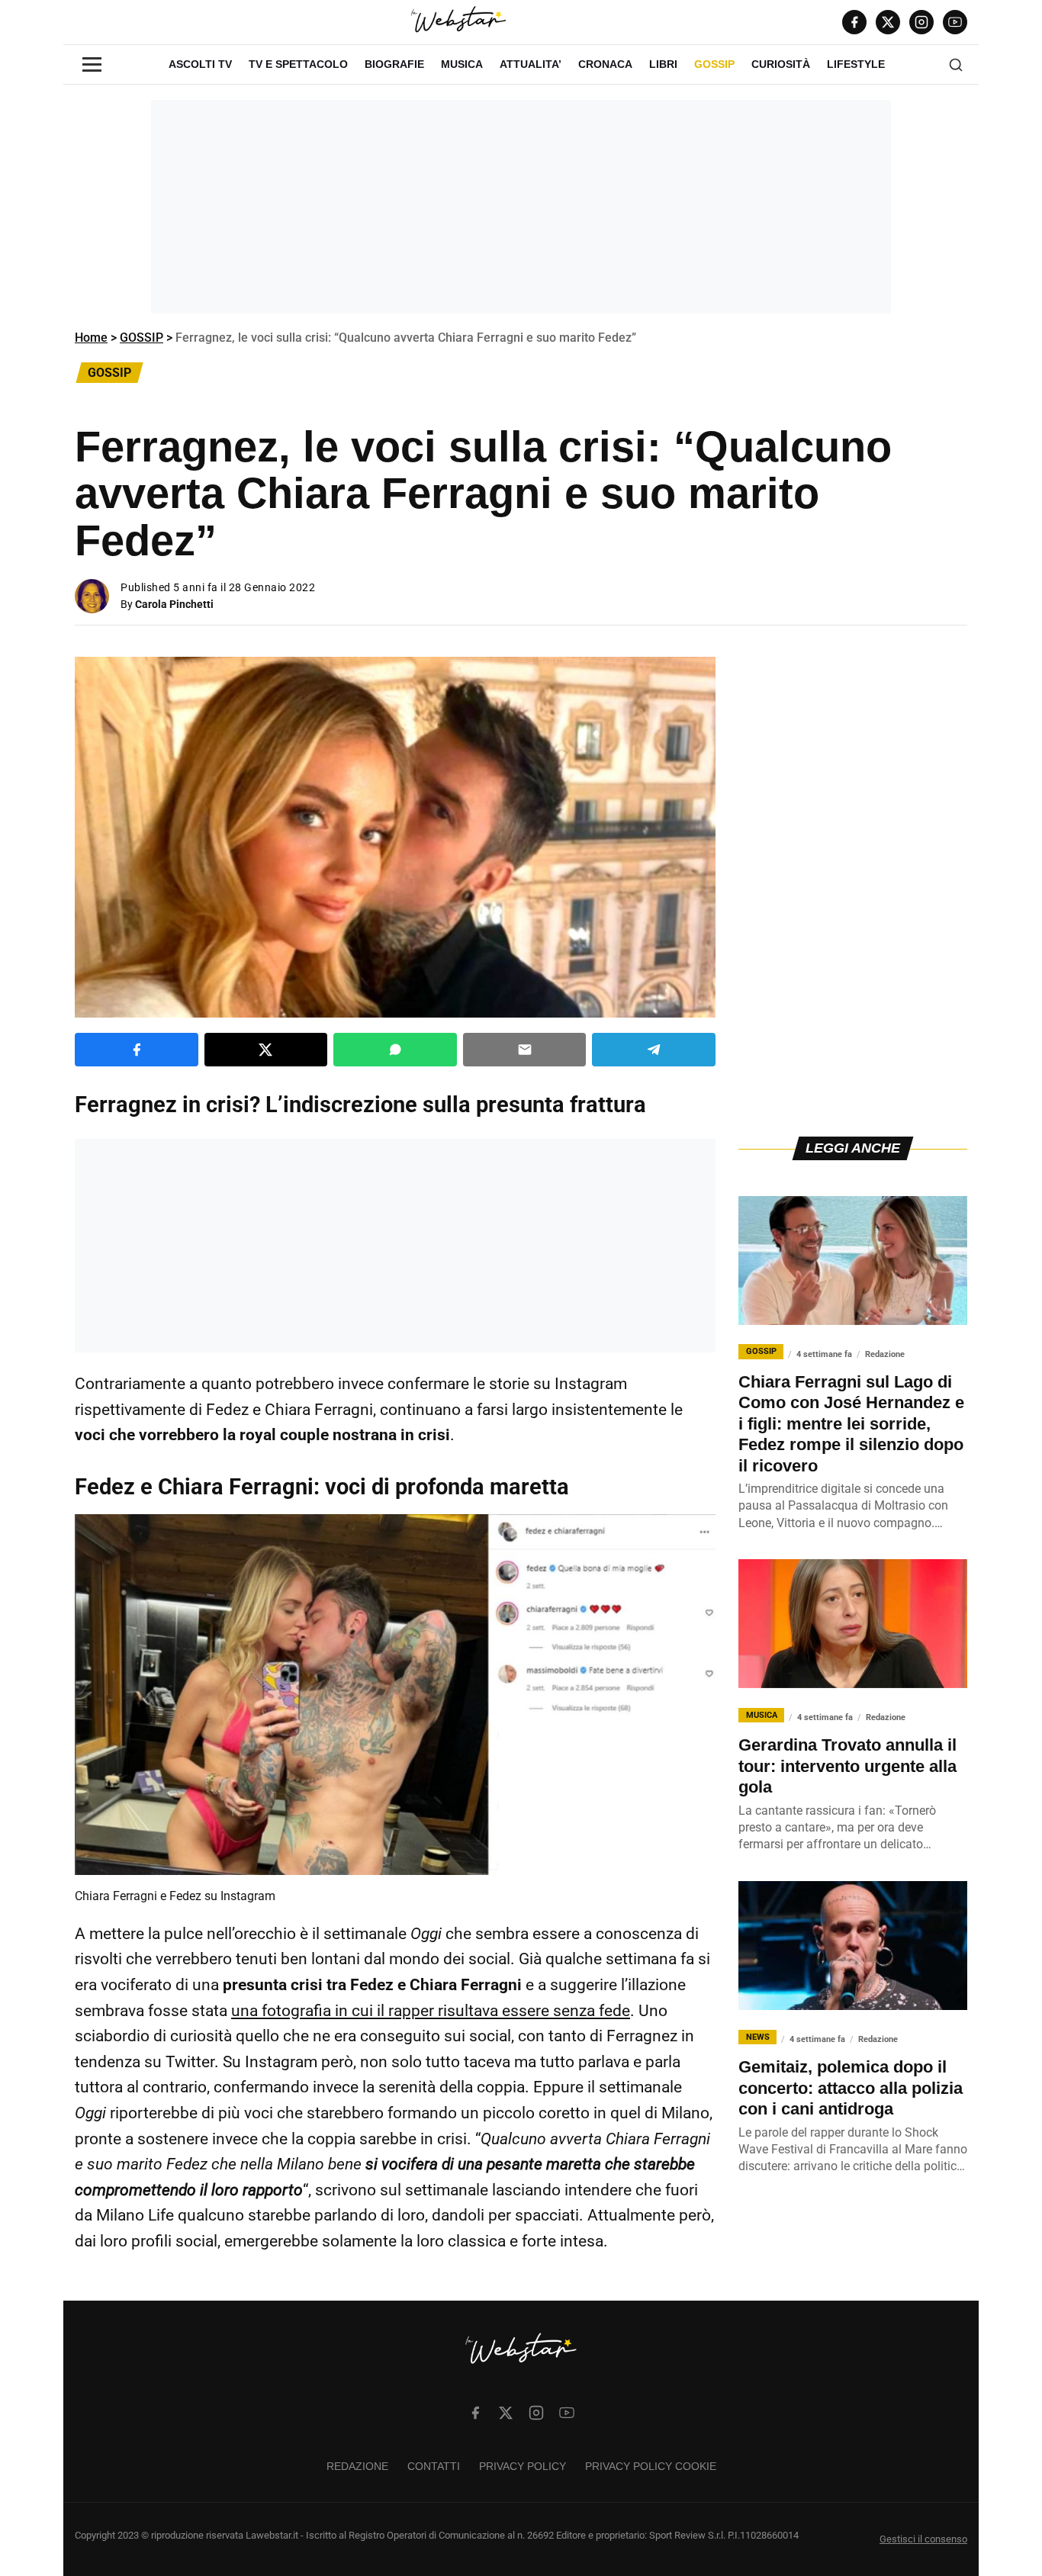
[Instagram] (921, 22)
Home (91, 338)
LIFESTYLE (856, 64)
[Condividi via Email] (525, 1050)
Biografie (394, 64)
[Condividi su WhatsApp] (395, 1050)
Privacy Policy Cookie (651, 2466)
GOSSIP (714, 64)
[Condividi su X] (266, 1050)
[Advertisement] (521, 207)
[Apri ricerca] (956, 65)
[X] (888, 22)
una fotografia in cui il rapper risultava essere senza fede (431, 2011)
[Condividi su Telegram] (654, 1050)
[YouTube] (955, 22)
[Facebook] (854, 22)
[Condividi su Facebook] (137, 1050)
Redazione (357, 2466)
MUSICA (462, 64)
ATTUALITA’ (531, 64)
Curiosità (781, 64)
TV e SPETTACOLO (298, 64)
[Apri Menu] (92, 64)
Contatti (434, 2466)
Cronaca (605, 64)
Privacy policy (523, 2466)
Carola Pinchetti (174, 604)
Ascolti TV (200, 64)
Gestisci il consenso (923, 2539)
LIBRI (663, 64)
